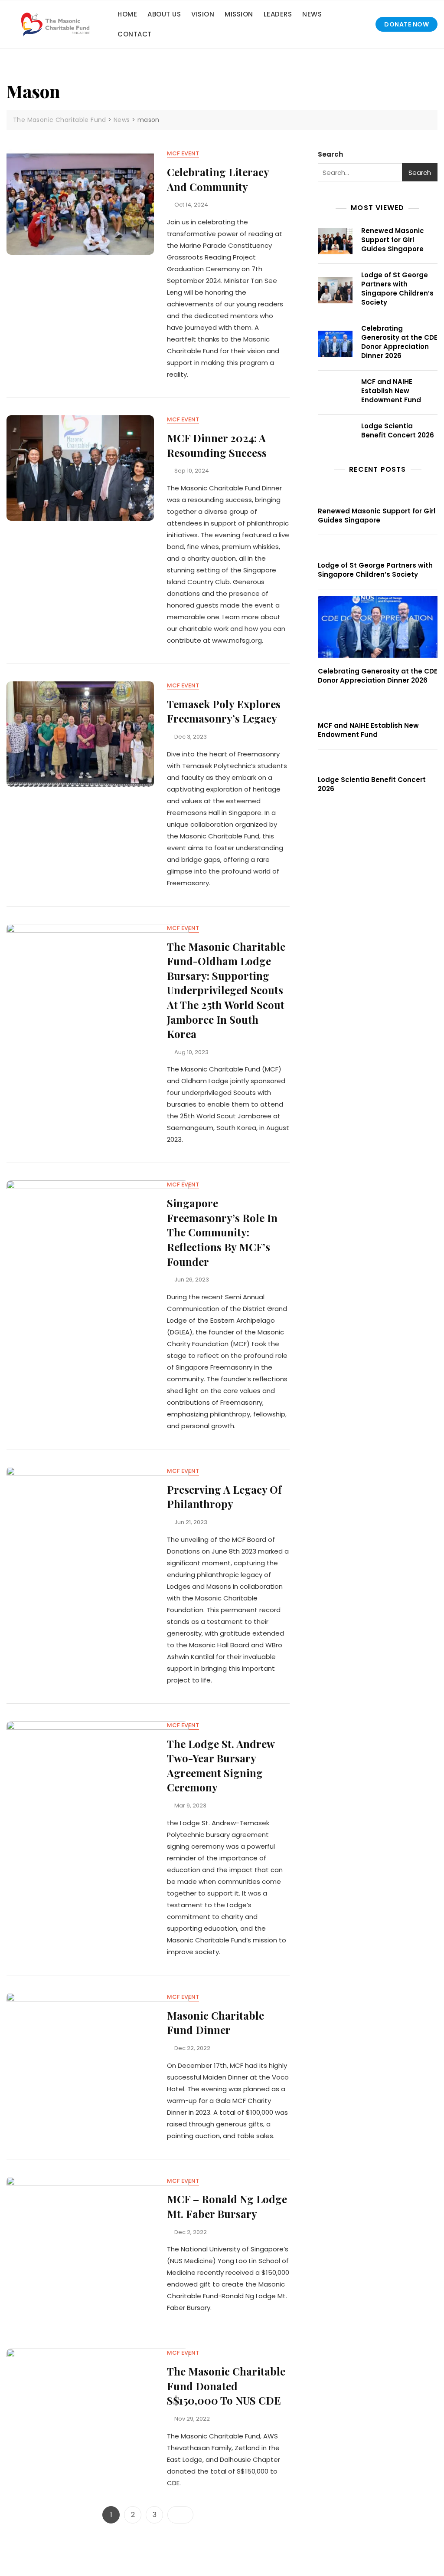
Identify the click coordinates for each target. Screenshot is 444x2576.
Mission (239, 14)
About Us (164, 14)
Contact (135, 34)
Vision (203, 14)
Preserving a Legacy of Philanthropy (224, 1497)
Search (330, 154)
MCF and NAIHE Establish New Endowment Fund (391, 391)
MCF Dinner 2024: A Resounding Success (217, 445)
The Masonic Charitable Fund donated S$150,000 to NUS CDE (226, 2386)
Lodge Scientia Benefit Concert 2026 (398, 430)
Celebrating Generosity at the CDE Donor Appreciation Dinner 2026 (399, 342)
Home (127, 14)
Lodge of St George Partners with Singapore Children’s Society (397, 289)
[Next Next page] (180, 2515)
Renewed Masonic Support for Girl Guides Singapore (393, 240)
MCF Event (183, 153)
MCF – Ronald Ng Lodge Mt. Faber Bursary (227, 2206)
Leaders (278, 14)
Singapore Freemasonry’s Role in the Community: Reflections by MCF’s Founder (222, 1232)
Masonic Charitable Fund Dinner (215, 2023)
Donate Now (406, 24)
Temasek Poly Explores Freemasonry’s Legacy (224, 711)
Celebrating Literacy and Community (218, 179)
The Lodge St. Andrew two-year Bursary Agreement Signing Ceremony (221, 1766)
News (312, 14)
